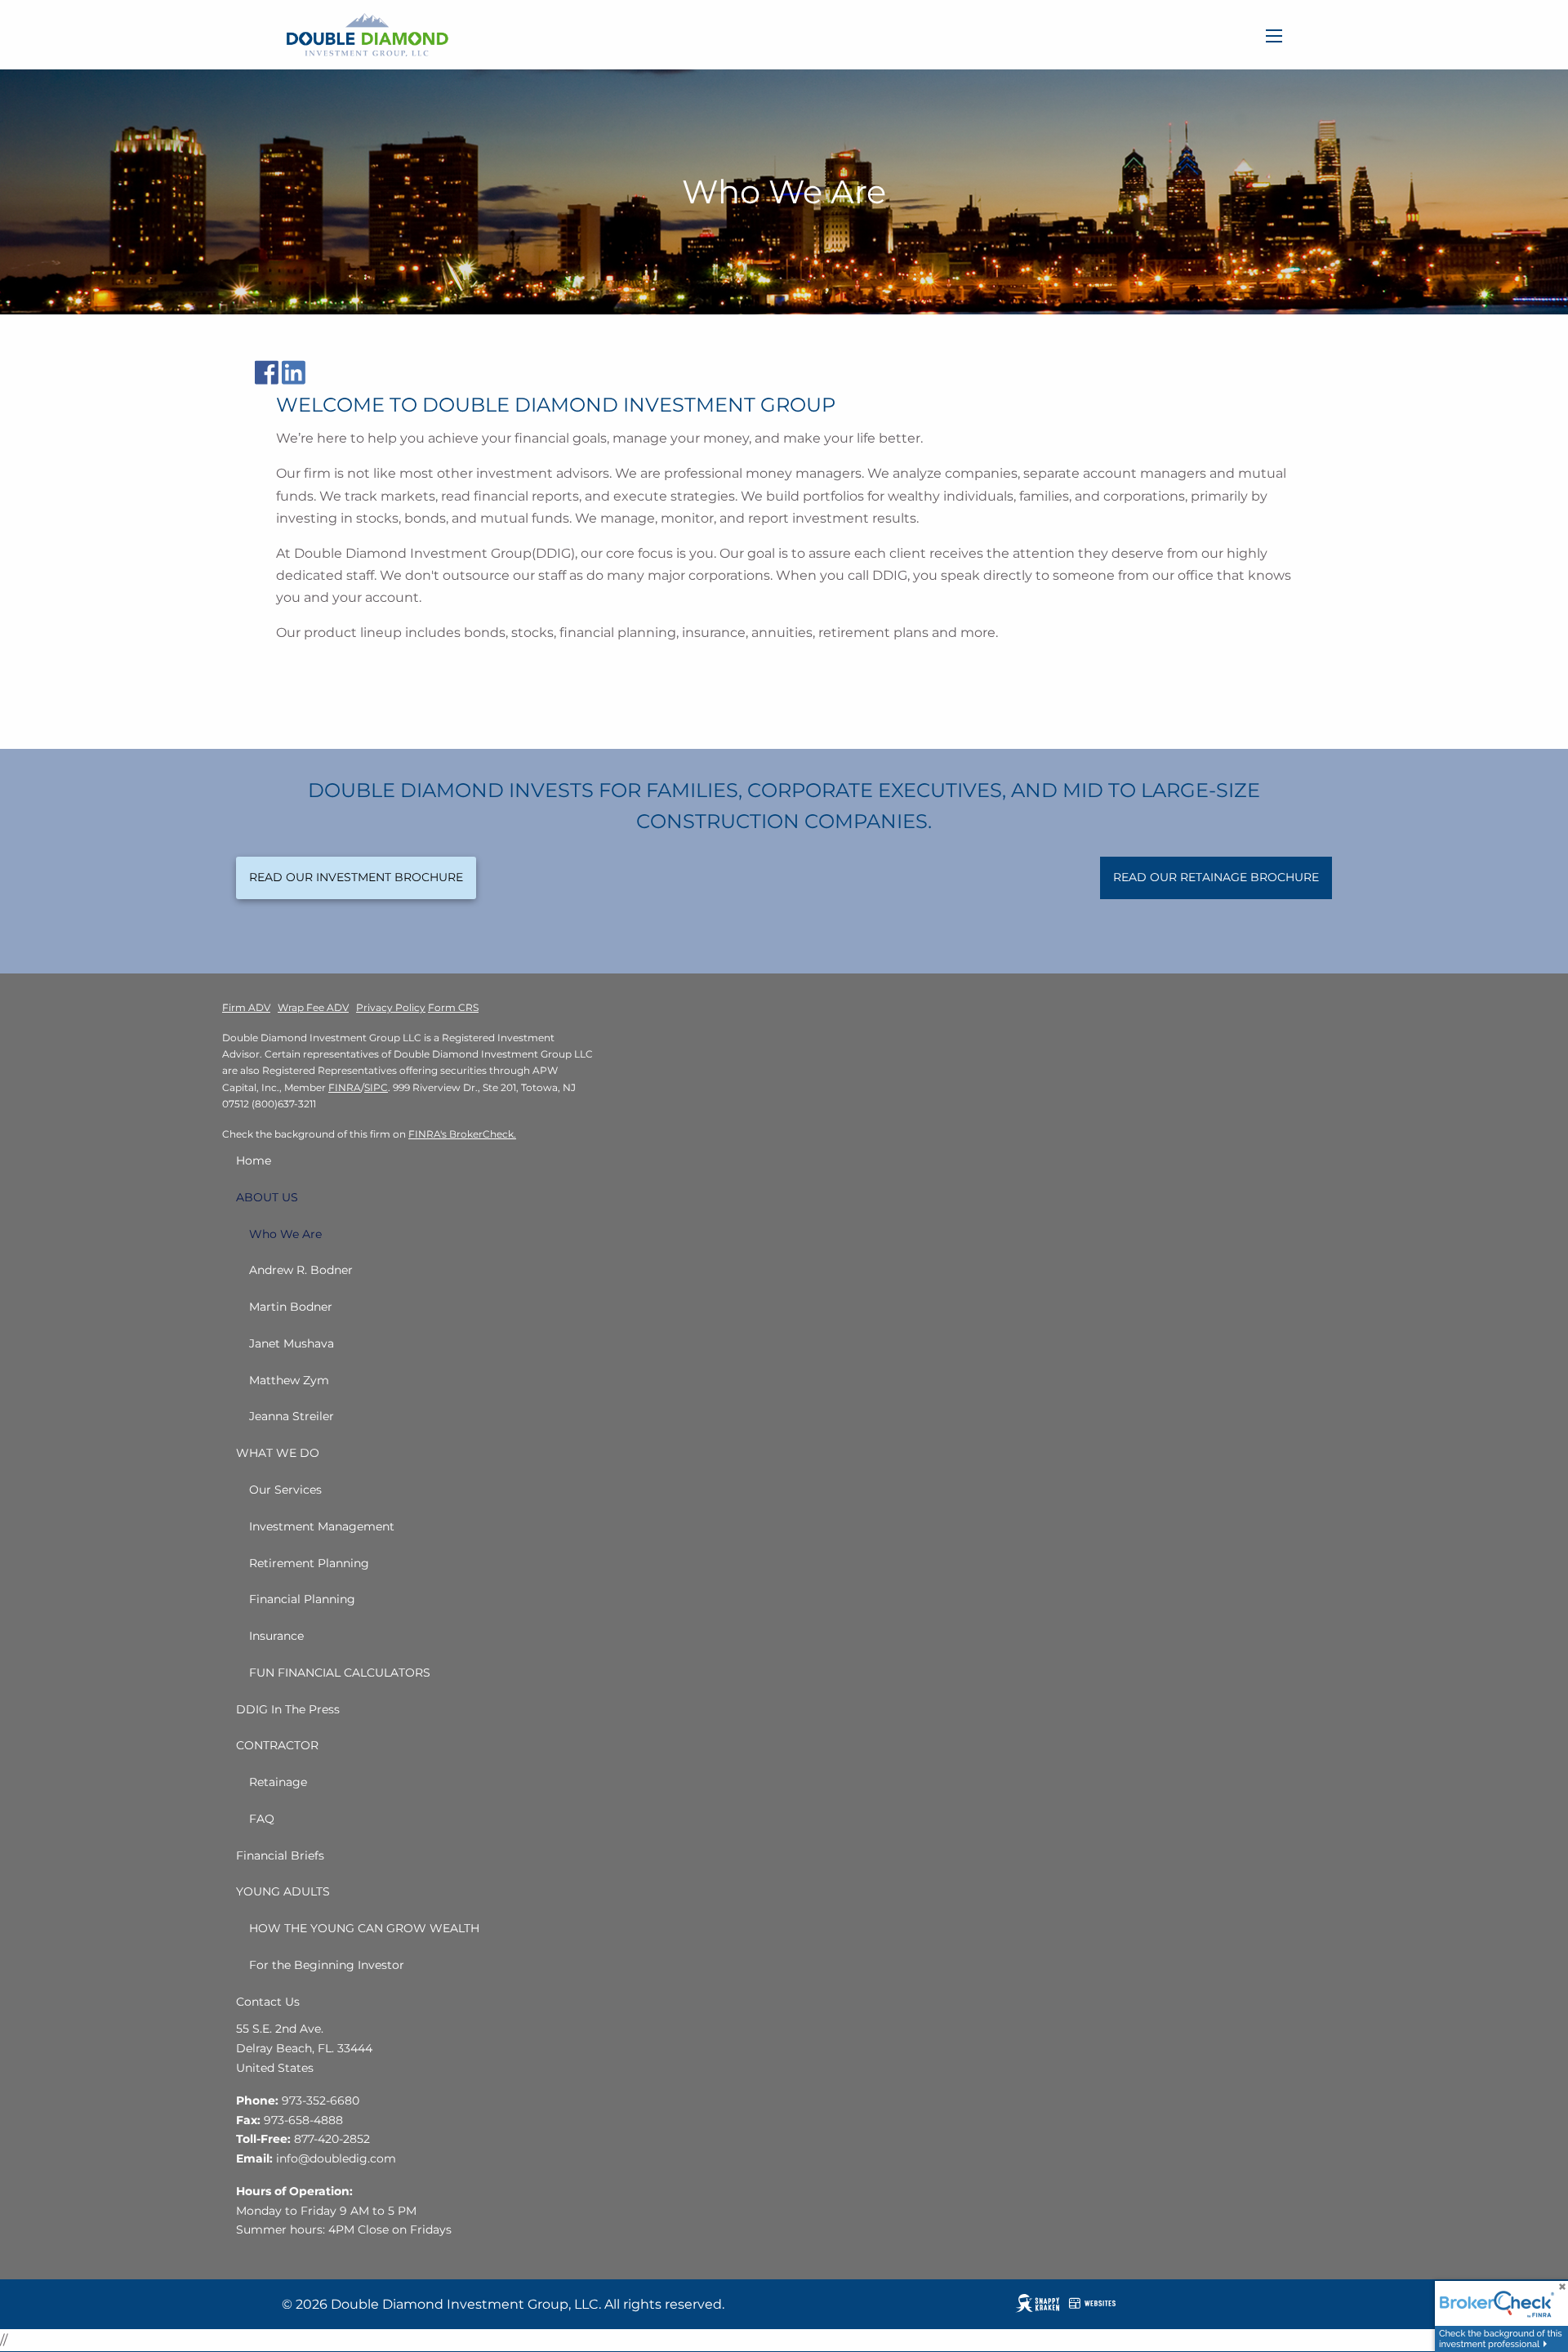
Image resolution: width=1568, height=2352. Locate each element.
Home (254, 1160)
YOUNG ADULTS (283, 1891)
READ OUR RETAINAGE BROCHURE (1216, 877)
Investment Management (322, 1526)
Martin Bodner (291, 1307)
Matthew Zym (289, 1380)
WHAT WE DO (278, 1453)
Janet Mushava (292, 1343)
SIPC (376, 1087)
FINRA (345, 1087)
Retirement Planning (309, 1563)
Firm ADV (246, 1007)
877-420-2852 (332, 2139)
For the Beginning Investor (327, 1965)
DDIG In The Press (288, 1709)
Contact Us (268, 2002)
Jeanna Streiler (292, 1416)
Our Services (285, 1490)
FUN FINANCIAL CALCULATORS (340, 1673)
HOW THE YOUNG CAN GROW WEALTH (364, 1928)
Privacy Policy (391, 1007)
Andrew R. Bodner (301, 1270)
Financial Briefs (280, 1855)
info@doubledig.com (336, 2158)
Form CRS (453, 1007)
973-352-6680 (321, 2100)
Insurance (276, 1636)
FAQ (262, 1819)
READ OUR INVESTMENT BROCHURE (356, 877)
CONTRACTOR (277, 1745)
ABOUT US (267, 1197)
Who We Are (285, 1234)
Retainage (278, 1782)
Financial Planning (302, 1599)
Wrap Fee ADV (313, 1007)
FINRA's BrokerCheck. (462, 1134)
